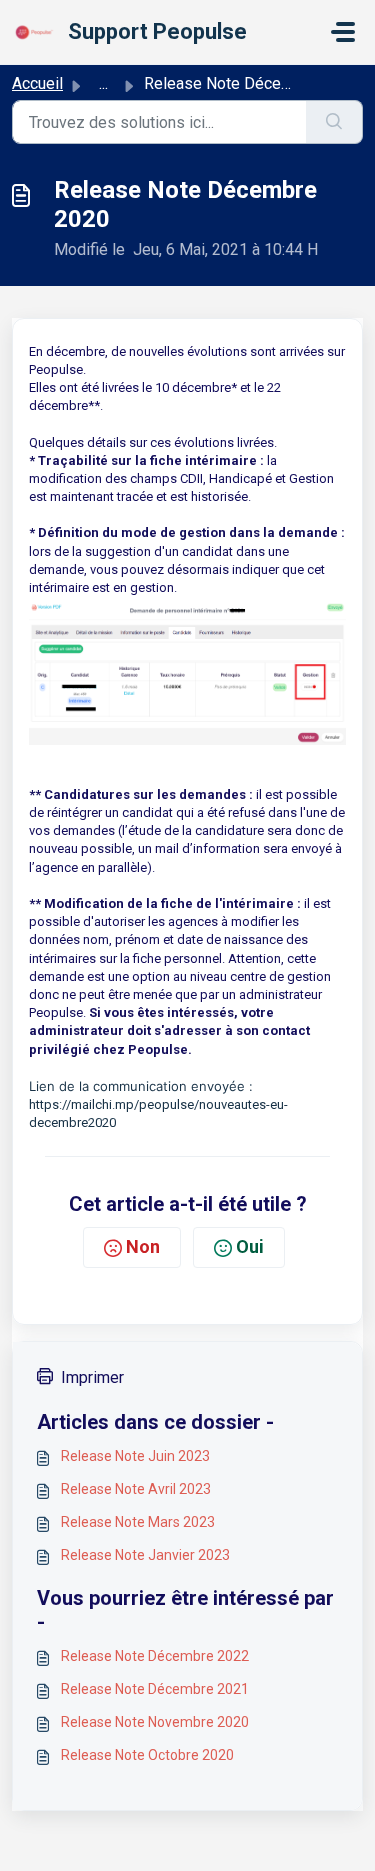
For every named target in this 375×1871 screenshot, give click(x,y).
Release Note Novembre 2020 (155, 1722)
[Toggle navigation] (343, 32)
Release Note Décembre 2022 (155, 1656)
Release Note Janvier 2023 (145, 1555)
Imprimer (92, 1377)
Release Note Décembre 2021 (155, 1689)
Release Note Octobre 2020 (147, 1755)
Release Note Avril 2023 (136, 1489)
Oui (250, 1246)
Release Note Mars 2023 (138, 1522)
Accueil (37, 83)
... (103, 83)
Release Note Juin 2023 (135, 1456)
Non (143, 1246)
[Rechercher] (334, 122)
